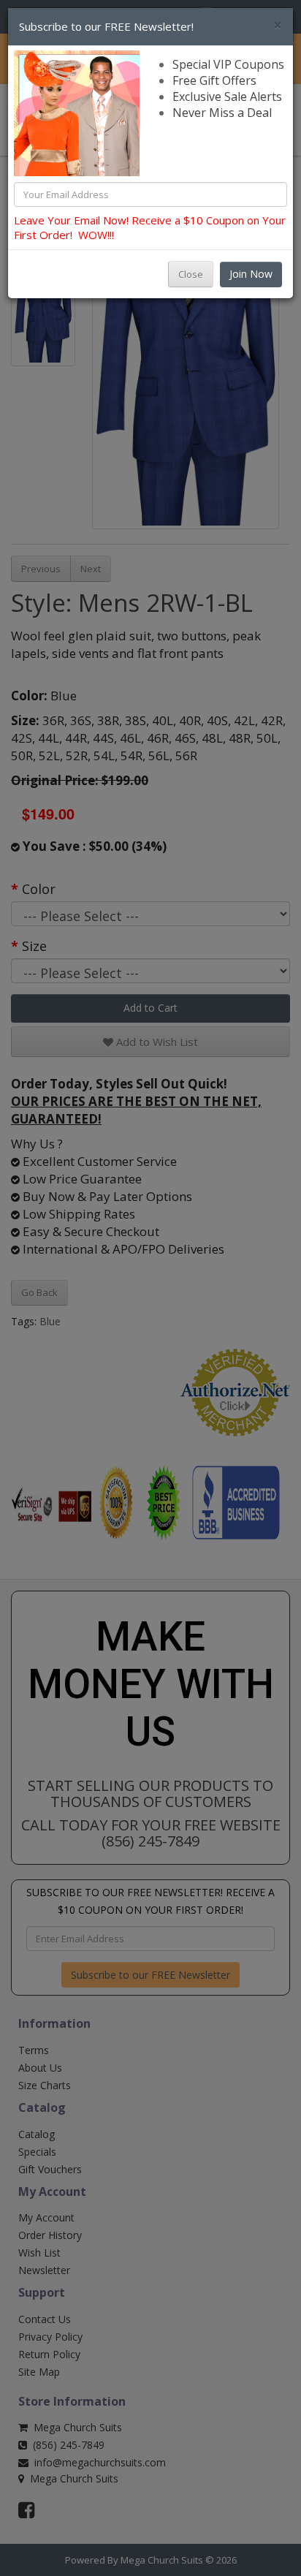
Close (191, 274)
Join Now (251, 274)
